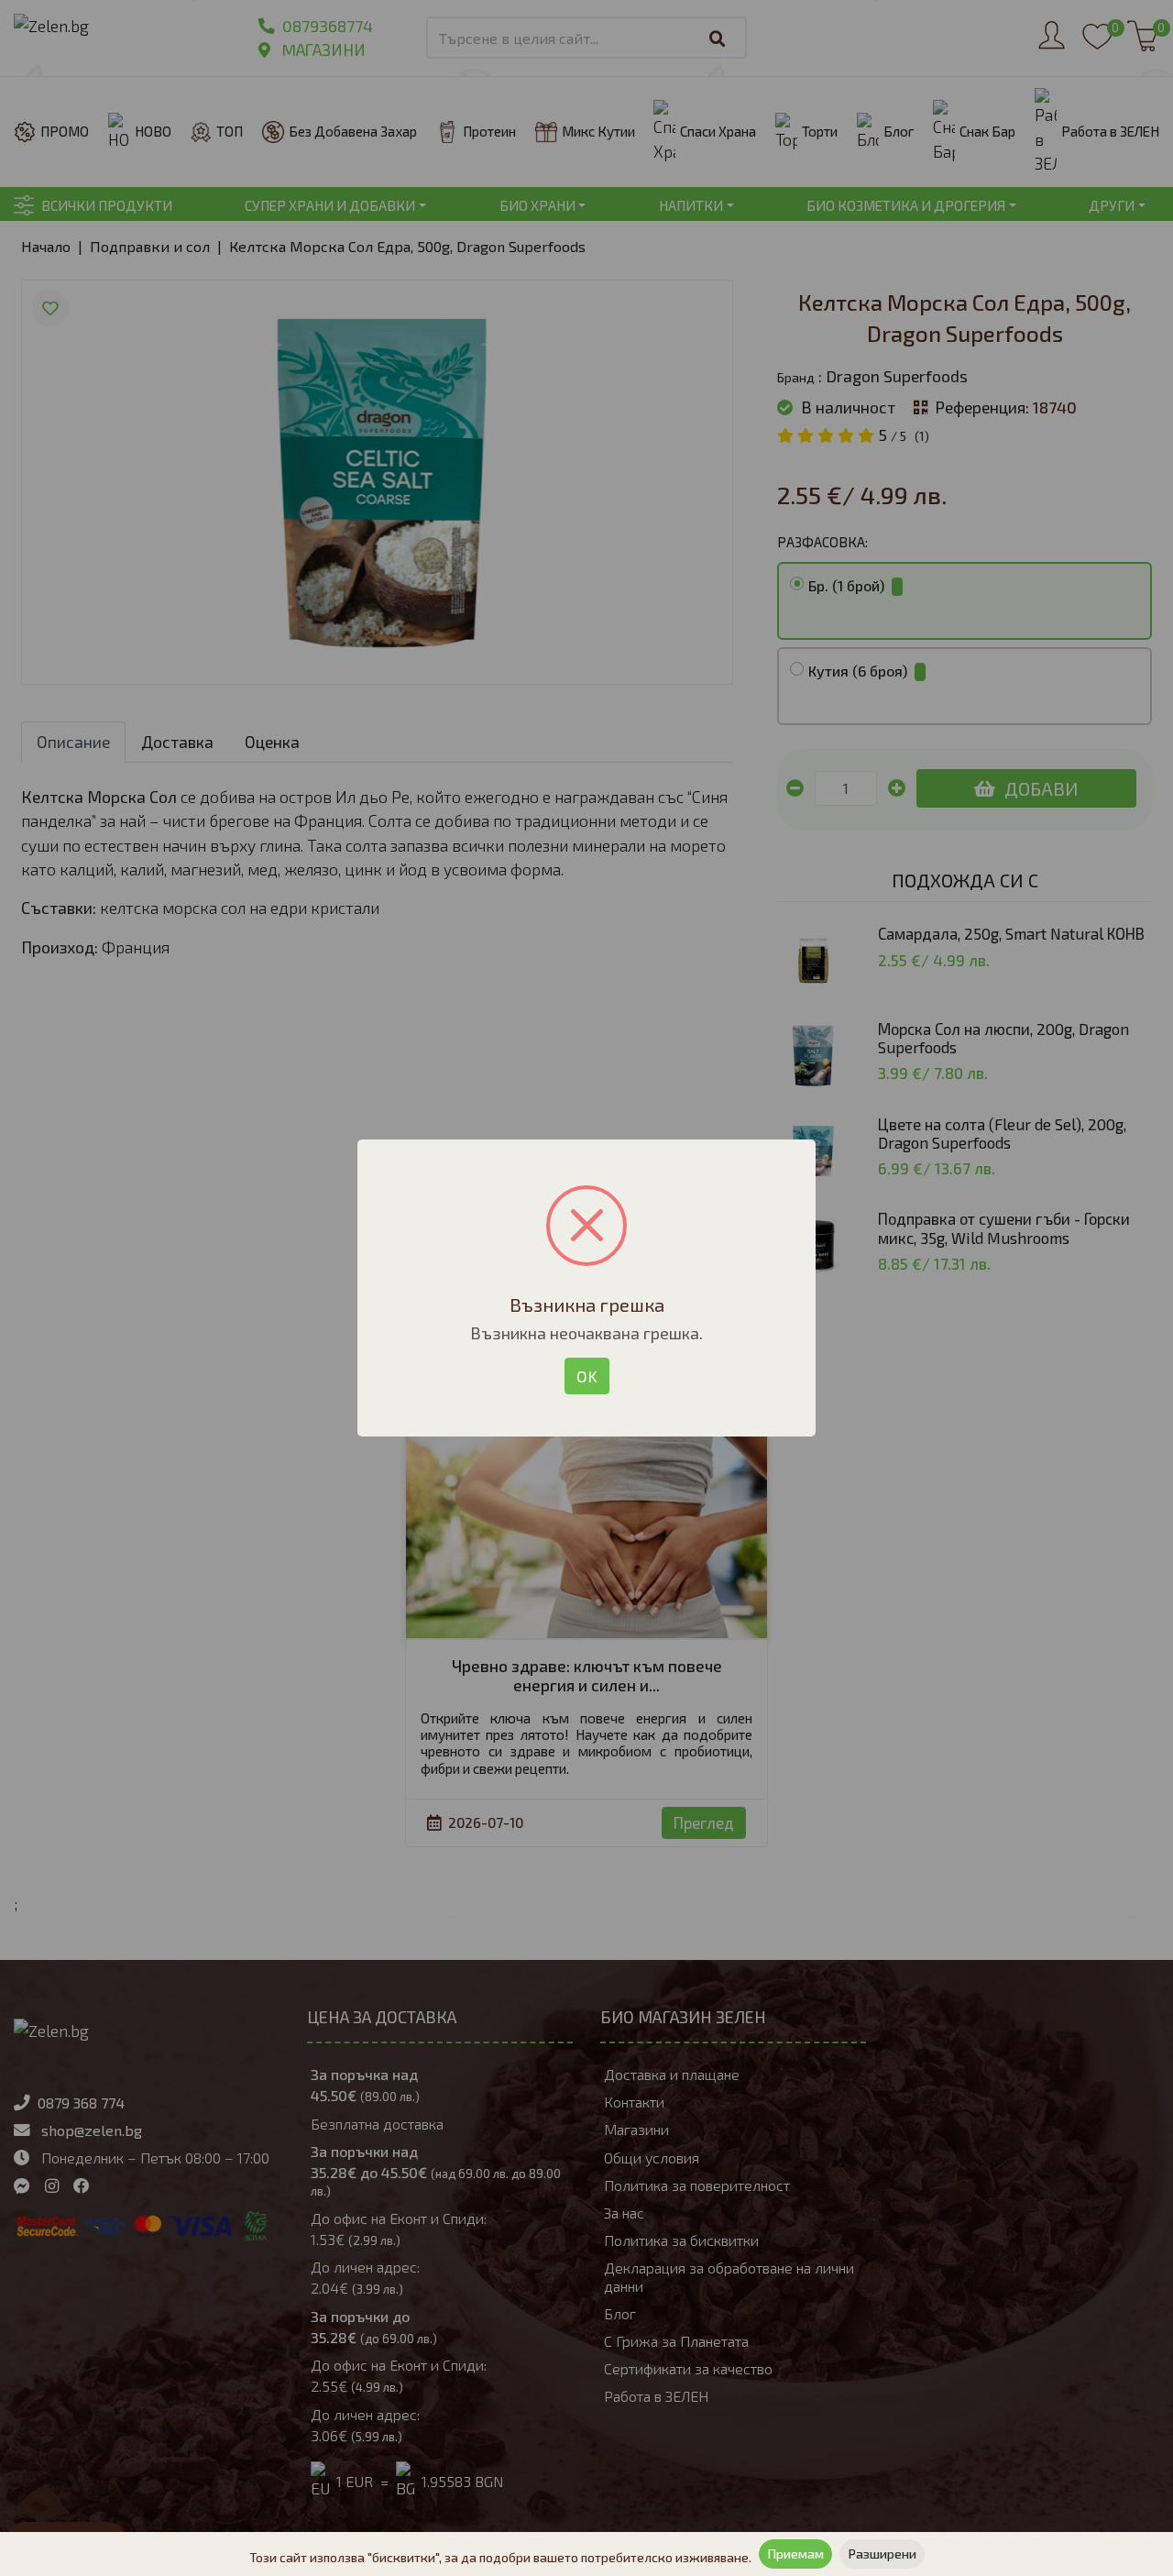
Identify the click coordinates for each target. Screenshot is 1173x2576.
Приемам (795, 2554)
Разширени (882, 2554)
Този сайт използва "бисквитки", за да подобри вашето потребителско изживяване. (500, 2557)
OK (587, 1376)
